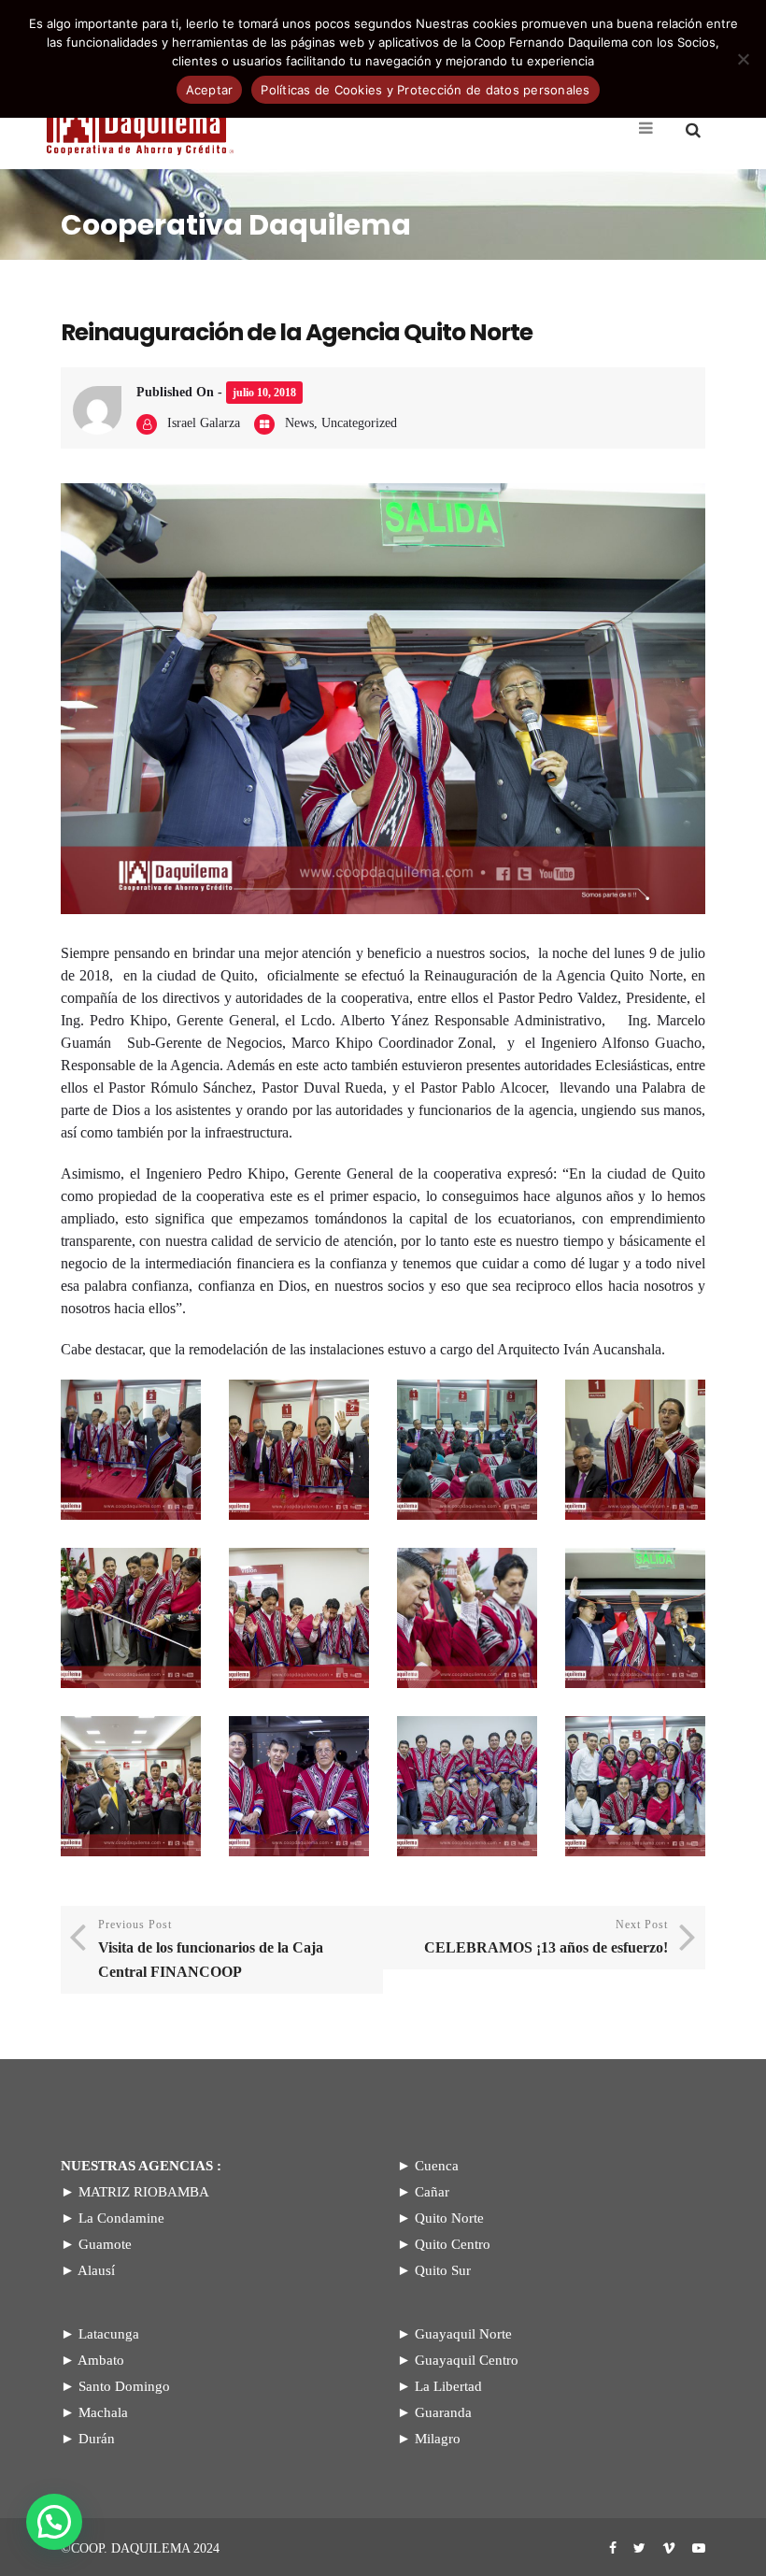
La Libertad (448, 2386)
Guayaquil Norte (463, 2334)
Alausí (96, 2270)
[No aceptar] (743, 59)
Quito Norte (449, 2218)
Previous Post (211, 1949)
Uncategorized (359, 423)
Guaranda (443, 2412)
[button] (54, 2522)
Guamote (105, 2244)
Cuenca (437, 2166)
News (299, 423)
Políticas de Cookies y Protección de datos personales (425, 90)
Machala (103, 2412)
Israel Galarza (204, 423)
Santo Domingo (124, 2386)
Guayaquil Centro (467, 2360)
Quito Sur (443, 2270)
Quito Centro (453, 2244)
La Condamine (121, 2218)
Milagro (438, 2439)
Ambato (101, 2360)
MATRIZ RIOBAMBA (144, 2192)
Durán (97, 2439)
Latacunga (109, 2334)
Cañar (432, 2192)
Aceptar (210, 90)
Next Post (546, 1937)
